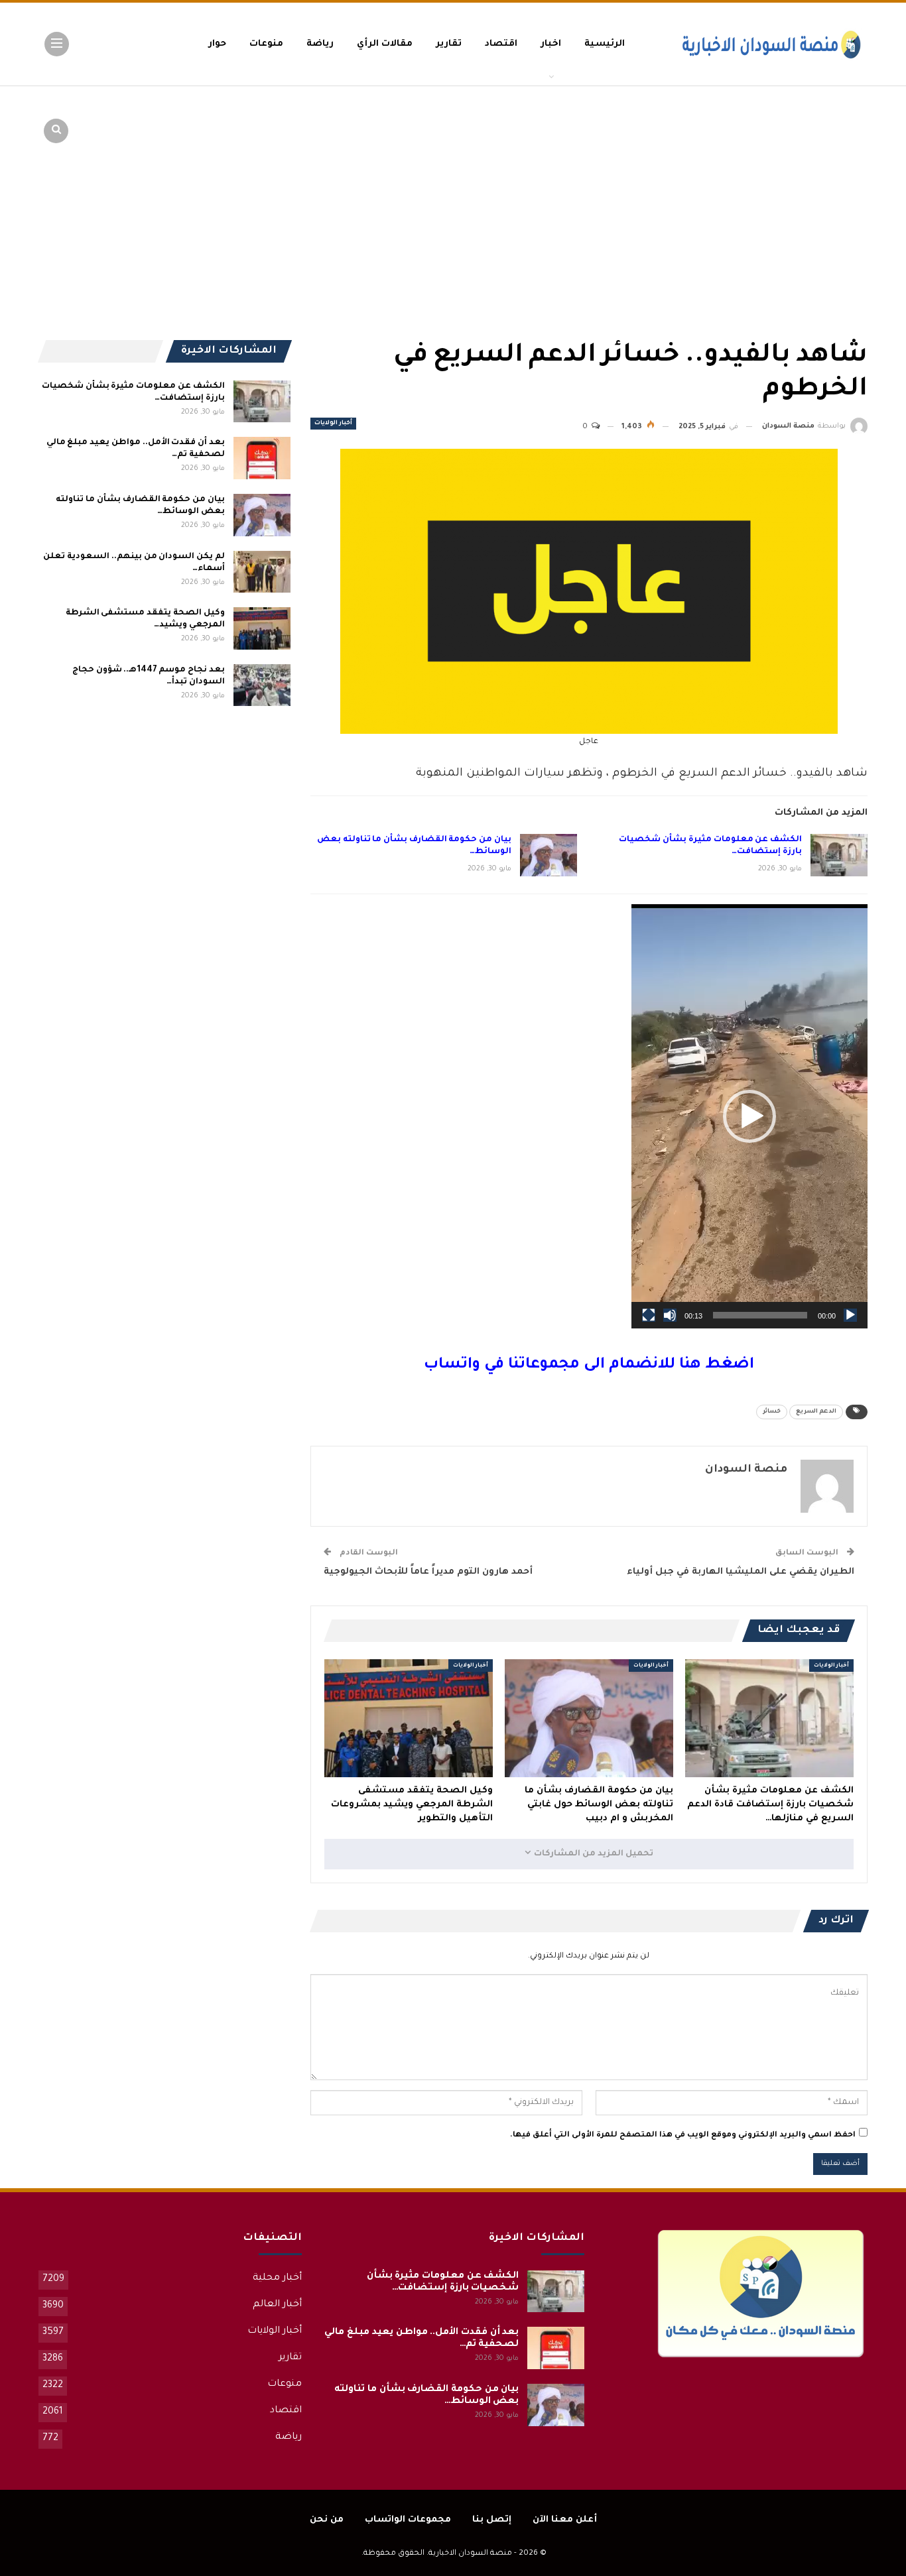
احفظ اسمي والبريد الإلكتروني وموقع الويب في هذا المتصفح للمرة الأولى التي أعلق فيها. (683, 2136)
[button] (749, 1116)
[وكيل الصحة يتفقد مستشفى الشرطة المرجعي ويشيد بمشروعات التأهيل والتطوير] (409, 1718)
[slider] (760, 1315)
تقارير (449, 44)
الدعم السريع (816, 1412)
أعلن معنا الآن (565, 2520)
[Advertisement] (765, 186)
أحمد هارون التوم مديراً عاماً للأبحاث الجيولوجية (428, 1572)
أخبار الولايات (333, 424)
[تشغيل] (850, 1315)
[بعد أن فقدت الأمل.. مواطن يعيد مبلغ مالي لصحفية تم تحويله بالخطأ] (262, 458)
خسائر (772, 1412)
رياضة (320, 44)
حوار (217, 44)
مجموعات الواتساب (408, 2520)
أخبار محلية (277, 2278)
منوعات (266, 44)
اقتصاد (501, 44)
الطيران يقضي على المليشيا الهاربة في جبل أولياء (741, 1572)
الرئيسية (605, 44)
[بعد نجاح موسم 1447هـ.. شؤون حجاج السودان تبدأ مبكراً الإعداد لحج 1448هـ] (262, 685)
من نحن (327, 2520)
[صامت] (670, 1315)
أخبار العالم (277, 2305)
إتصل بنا (492, 2520)
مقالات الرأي (385, 44)
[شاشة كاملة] (649, 1315)
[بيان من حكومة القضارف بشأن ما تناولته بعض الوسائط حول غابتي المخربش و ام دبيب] (549, 855)
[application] (749, 1116)
